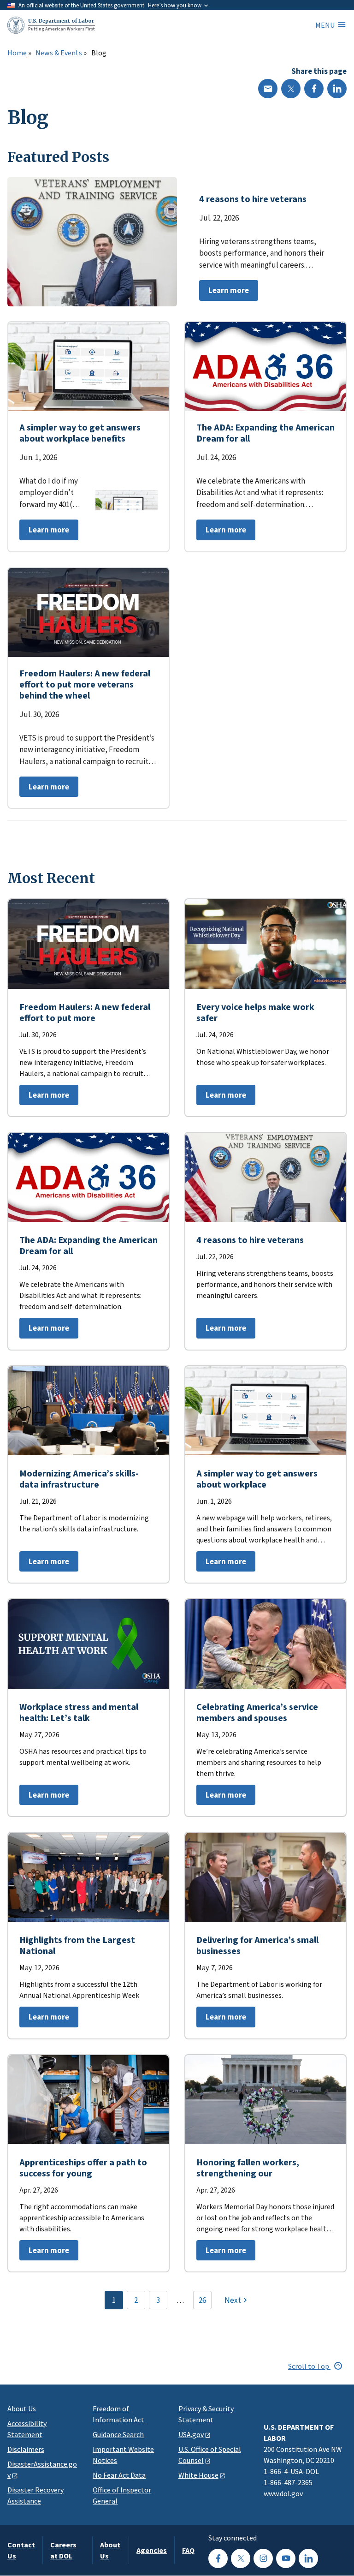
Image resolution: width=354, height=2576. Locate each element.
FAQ (188, 2550)
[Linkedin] (337, 89)
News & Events (59, 53)
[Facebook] (314, 89)
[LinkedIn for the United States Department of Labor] (308, 2558)
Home (17, 53)
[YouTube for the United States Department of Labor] (286, 2558)
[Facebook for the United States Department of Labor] (218, 2558)
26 (202, 2300)
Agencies (152, 2550)
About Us (22, 2409)
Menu (325, 25)
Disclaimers (26, 2449)
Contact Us (21, 2550)
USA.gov (191, 2434)
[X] (291, 89)
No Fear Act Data (119, 2475)
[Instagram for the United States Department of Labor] (263, 2558)
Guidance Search (118, 2434)
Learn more (224, 293)
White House (198, 2475)
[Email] (268, 89)
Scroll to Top (309, 2366)
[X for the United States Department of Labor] (241, 2558)
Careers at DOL (63, 2550)
